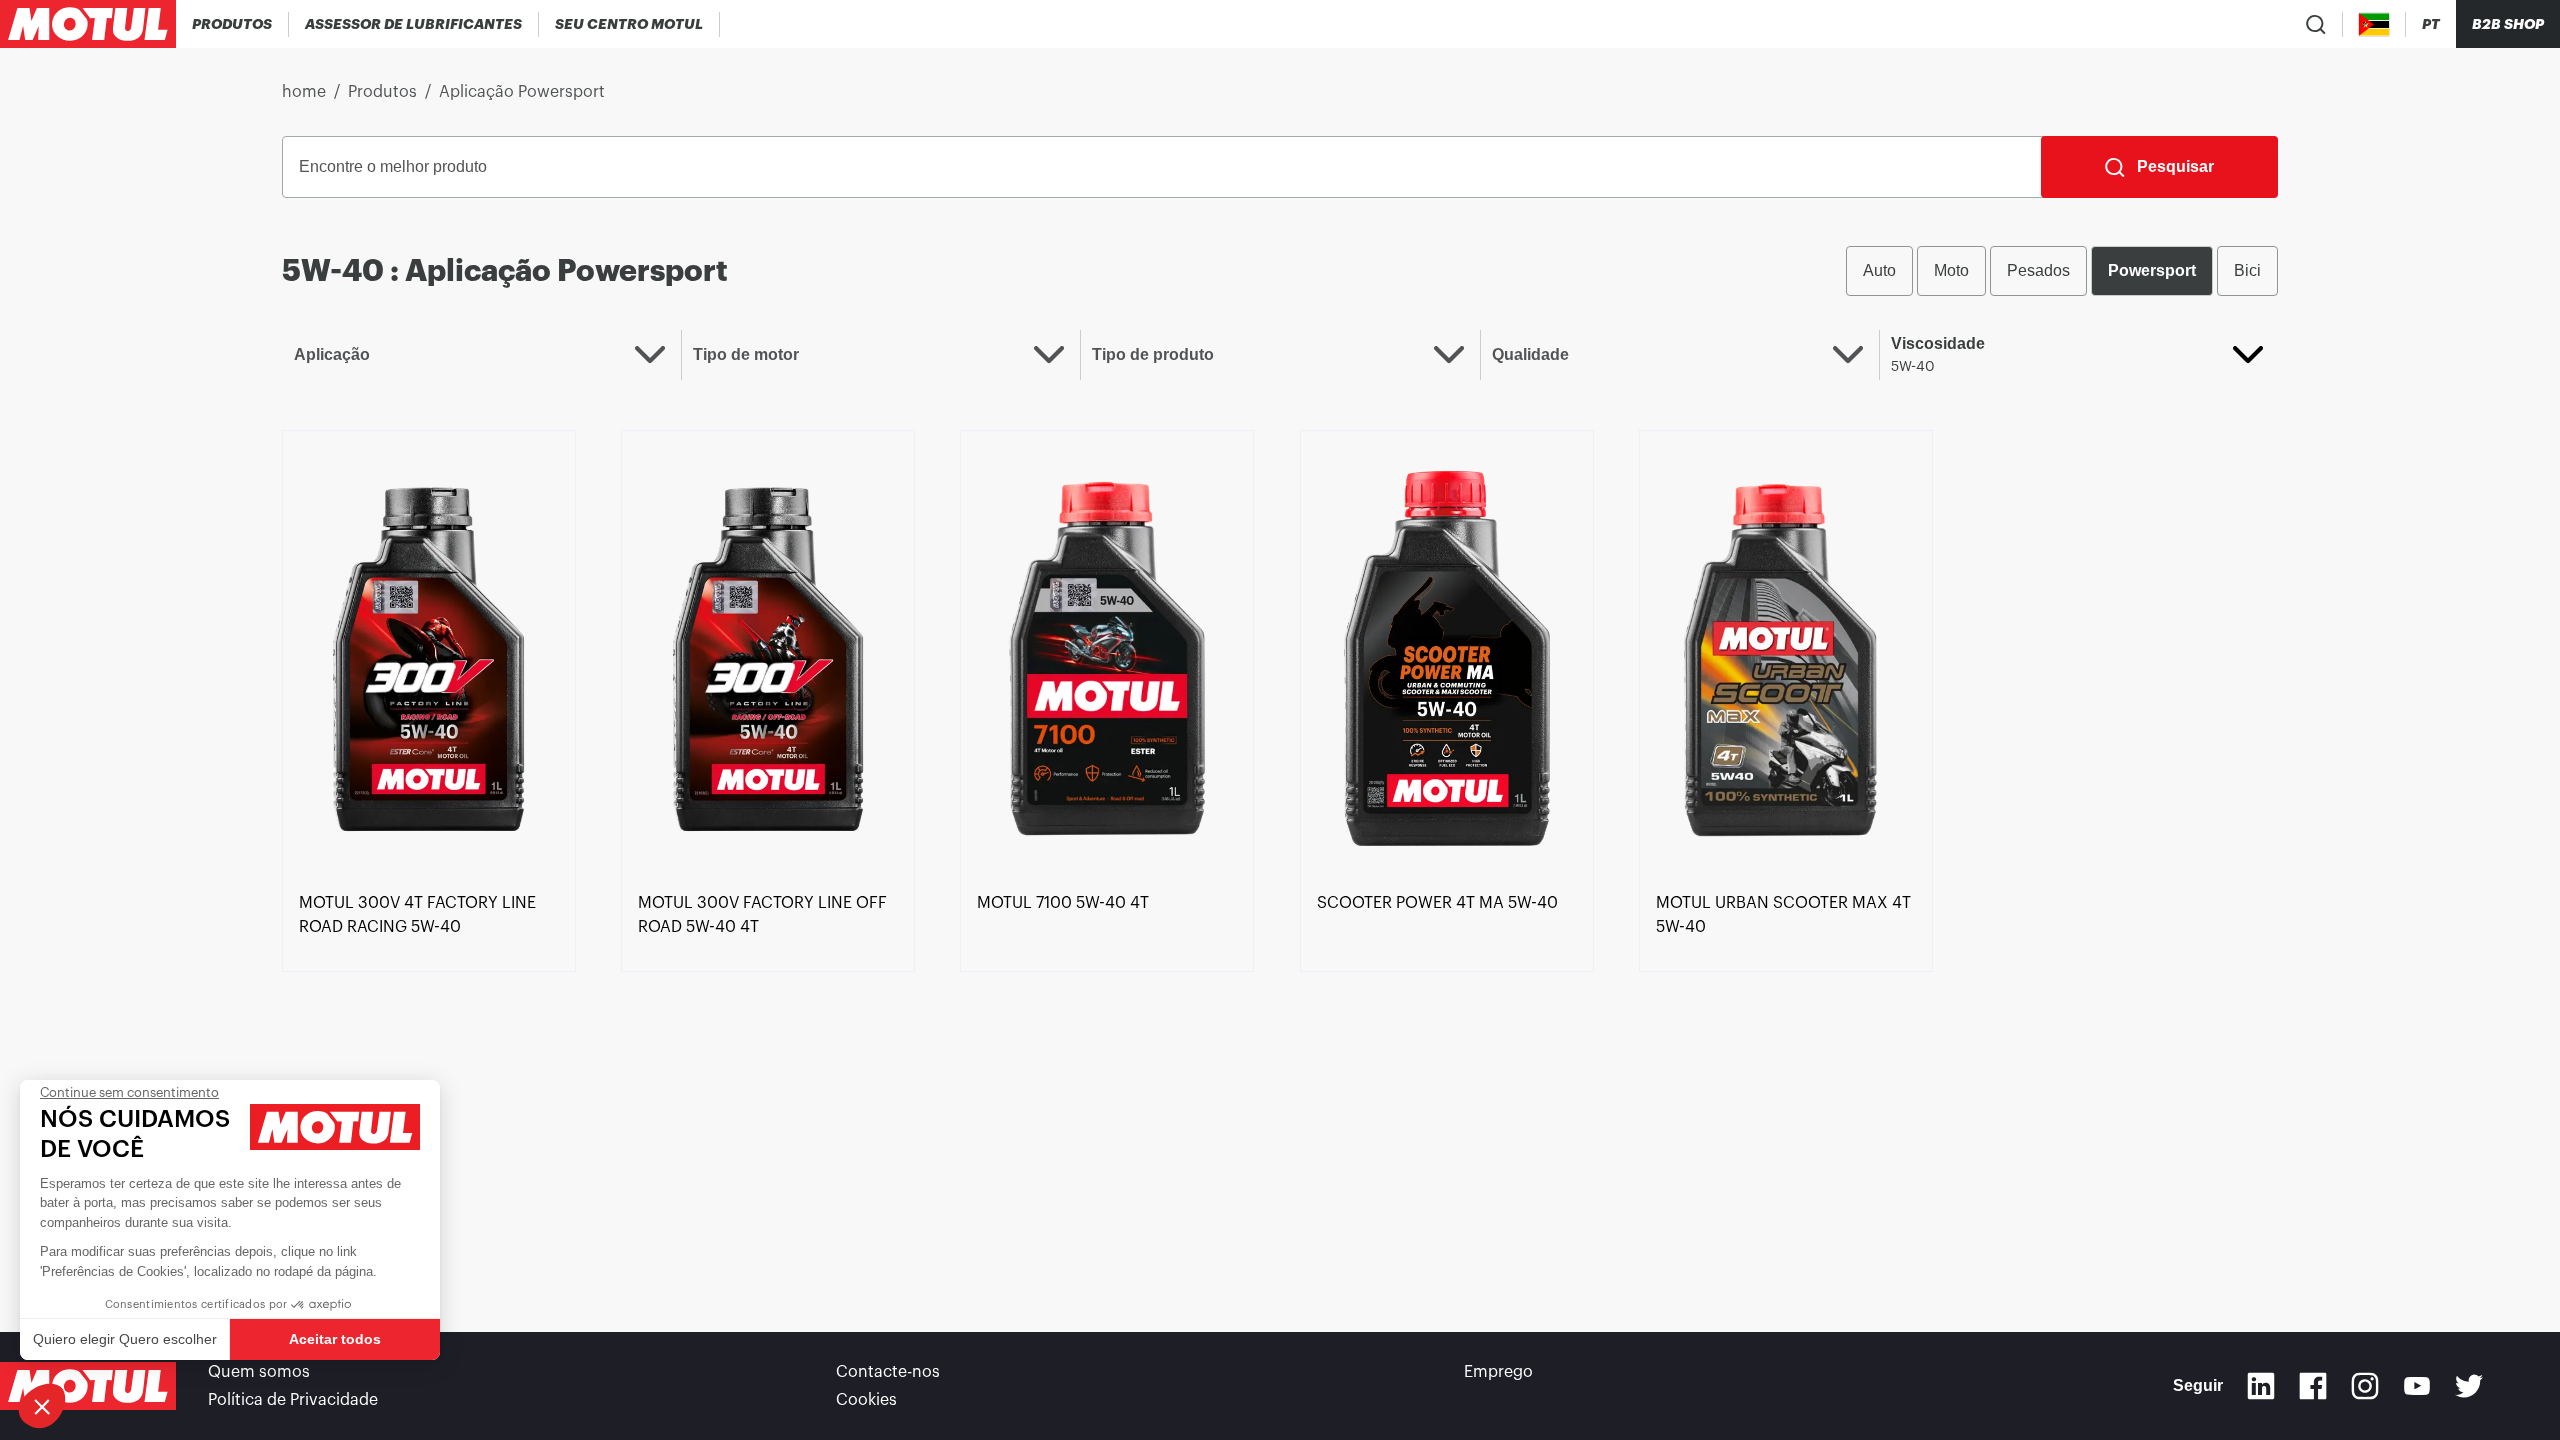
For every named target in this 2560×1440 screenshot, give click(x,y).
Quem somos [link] (259, 1372)
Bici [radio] (2247, 270)
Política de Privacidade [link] (293, 1400)
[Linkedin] (2261, 1386)
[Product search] (2316, 24)
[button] (42, 1406)
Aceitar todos (335, 1339)
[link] (429, 657)
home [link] (304, 92)
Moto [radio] (1951, 270)
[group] (2062, 271)
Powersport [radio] (2152, 270)
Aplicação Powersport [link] (522, 92)
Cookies (866, 1400)
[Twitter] (2469, 1386)
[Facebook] (2313, 1386)
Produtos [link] (382, 92)
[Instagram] (2365, 1386)
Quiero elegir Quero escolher (125, 1339)
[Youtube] (2417, 1386)
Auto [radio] (1879, 270)
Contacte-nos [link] (888, 1372)
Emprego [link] (1498, 1372)
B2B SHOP (2508, 24)
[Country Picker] (2374, 24)
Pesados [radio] (2038, 270)
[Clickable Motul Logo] (88, 24)
